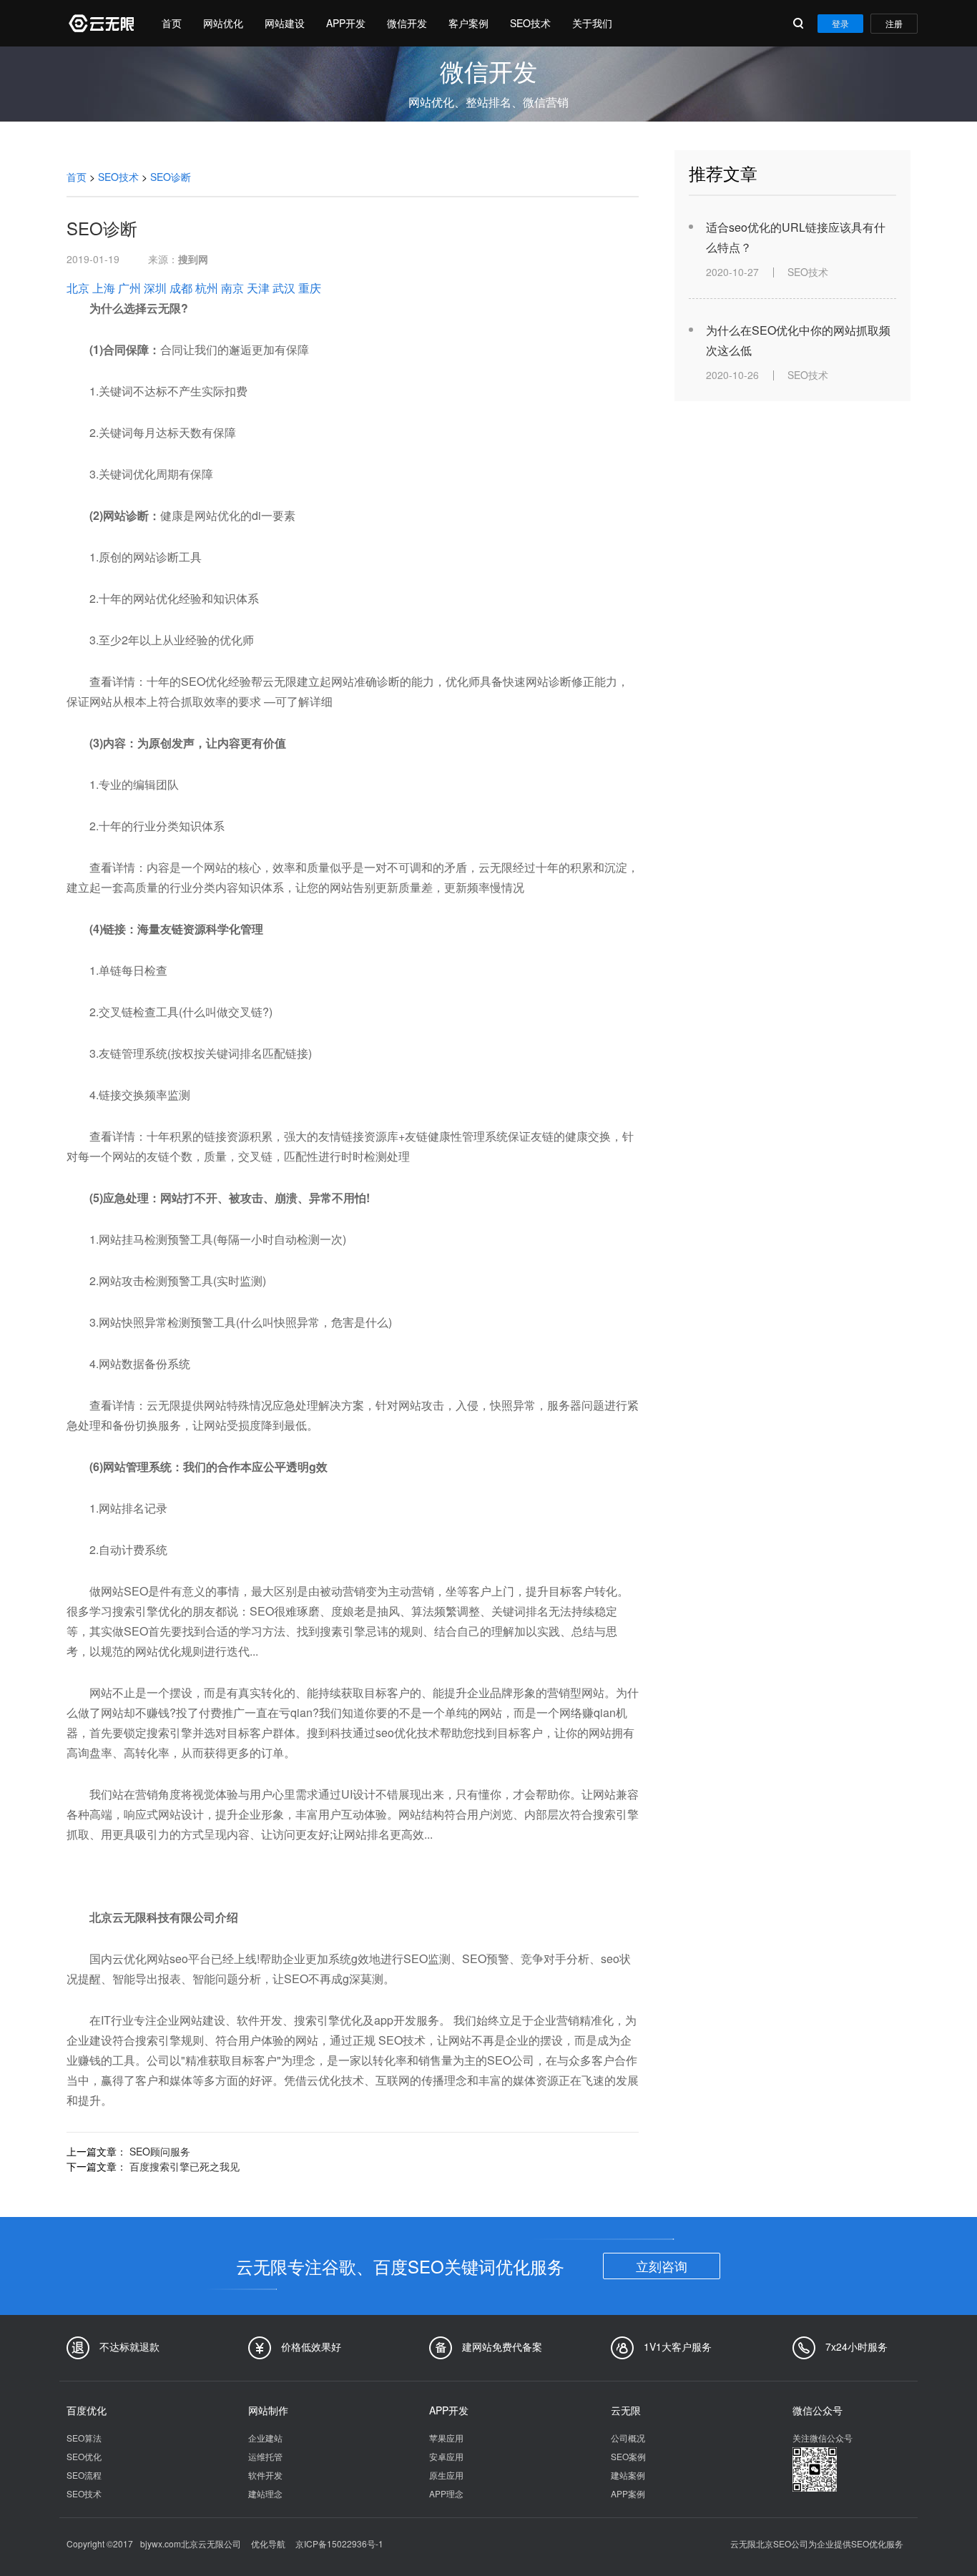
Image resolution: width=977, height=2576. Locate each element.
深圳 (155, 288)
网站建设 (285, 23)
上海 (104, 288)
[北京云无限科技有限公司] (100, 23)
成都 (181, 288)
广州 (129, 288)
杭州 (207, 288)
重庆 (310, 288)
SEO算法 (84, 2438)
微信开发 (407, 23)
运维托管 (265, 2456)
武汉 (284, 288)
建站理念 (265, 2493)
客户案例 (468, 23)
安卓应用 (446, 2456)
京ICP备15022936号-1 (339, 2543)
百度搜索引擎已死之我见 (185, 2166)
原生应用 (446, 2475)
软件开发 (265, 2475)
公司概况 (628, 2438)
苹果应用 (446, 2438)
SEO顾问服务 (160, 2151)
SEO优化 (84, 2456)
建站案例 (628, 2475)
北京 (78, 288)
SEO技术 (530, 23)
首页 (172, 23)
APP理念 (446, 2493)
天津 (258, 288)
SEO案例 (628, 2456)
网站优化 (223, 23)
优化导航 (268, 2543)
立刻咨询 (662, 2266)
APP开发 (346, 23)
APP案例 (628, 2493)
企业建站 (265, 2438)
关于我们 (592, 23)
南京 (232, 288)
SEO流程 (84, 2475)
